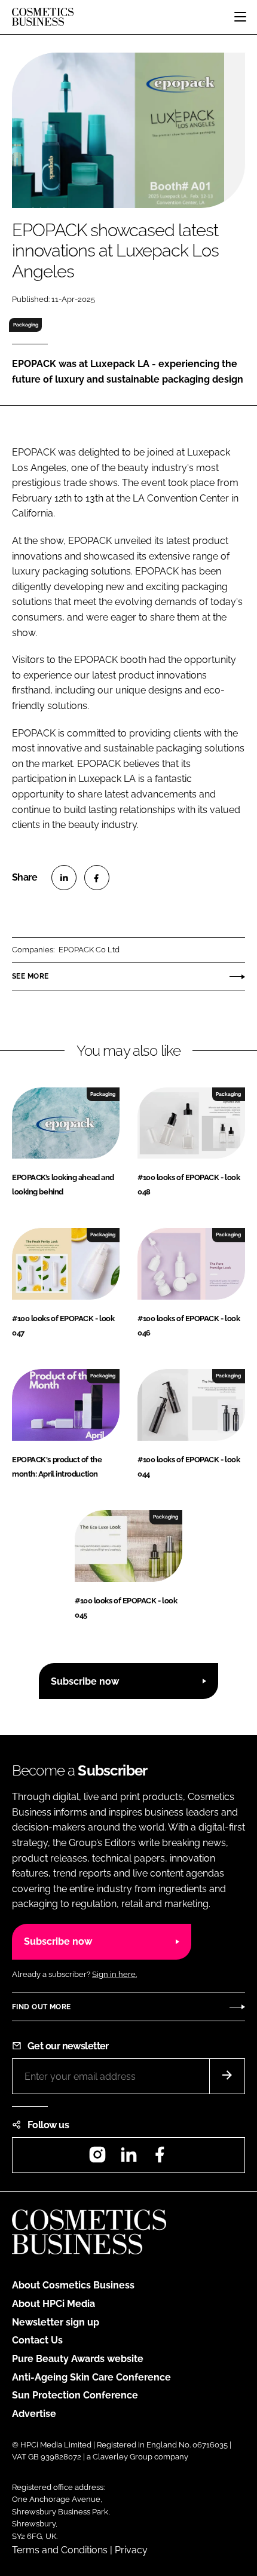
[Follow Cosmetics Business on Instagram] (97, 2158)
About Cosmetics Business (73, 2285)
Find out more (41, 2007)
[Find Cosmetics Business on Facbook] (160, 2158)
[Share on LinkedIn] (64, 878)
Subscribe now (85, 1681)
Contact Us (37, 2340)
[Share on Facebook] (97, 878)
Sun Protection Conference (75, 2395)
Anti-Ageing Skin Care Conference (91, 2377)
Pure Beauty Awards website (78, 2359)
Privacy (131, 2550)
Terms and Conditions (60, 2550)
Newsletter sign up (56, 2322)
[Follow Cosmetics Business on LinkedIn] (128, 2158)
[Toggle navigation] (240, 17)
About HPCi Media (53, 2304)
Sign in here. (114, 1974)
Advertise (34, 2414)
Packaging (26, 325)
